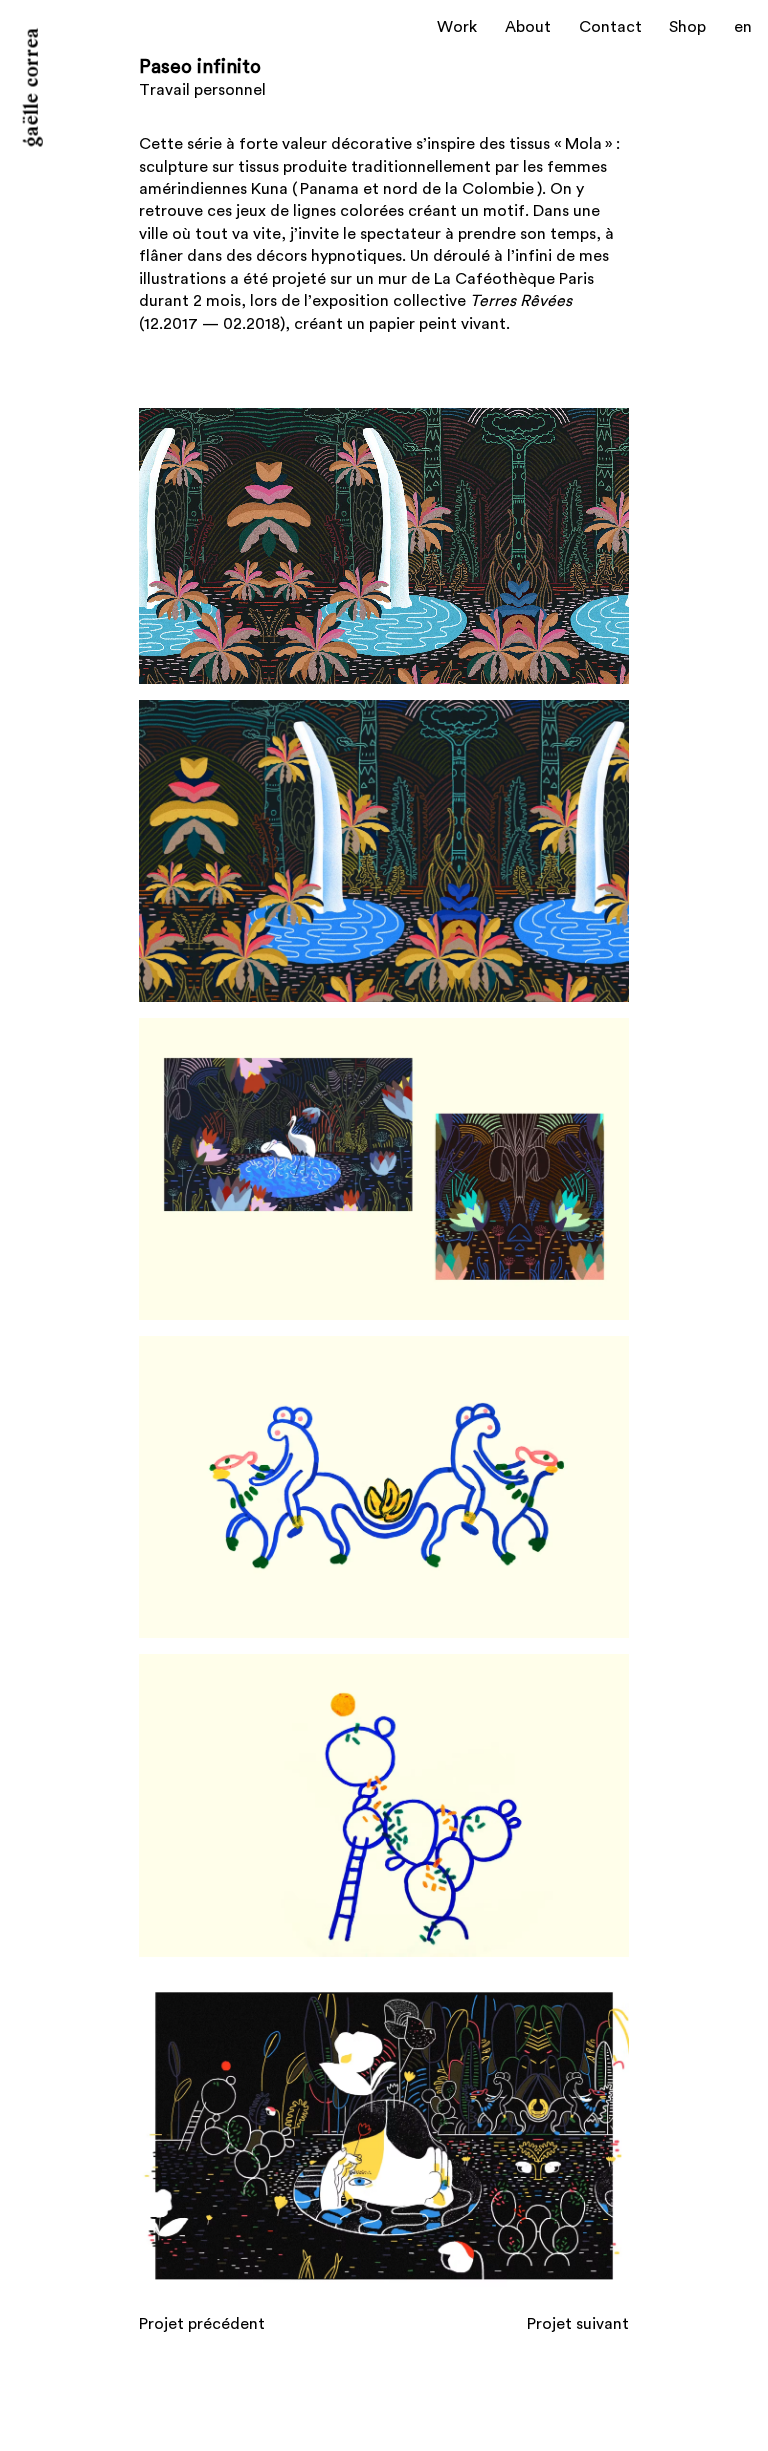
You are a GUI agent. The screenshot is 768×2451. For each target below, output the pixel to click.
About (528, 27)
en (743, 27)
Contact (610, 27)
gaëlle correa (33, 88)
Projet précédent (202, 2324)
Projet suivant (578, 2324)
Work (457, 27)
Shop (687, 27)
